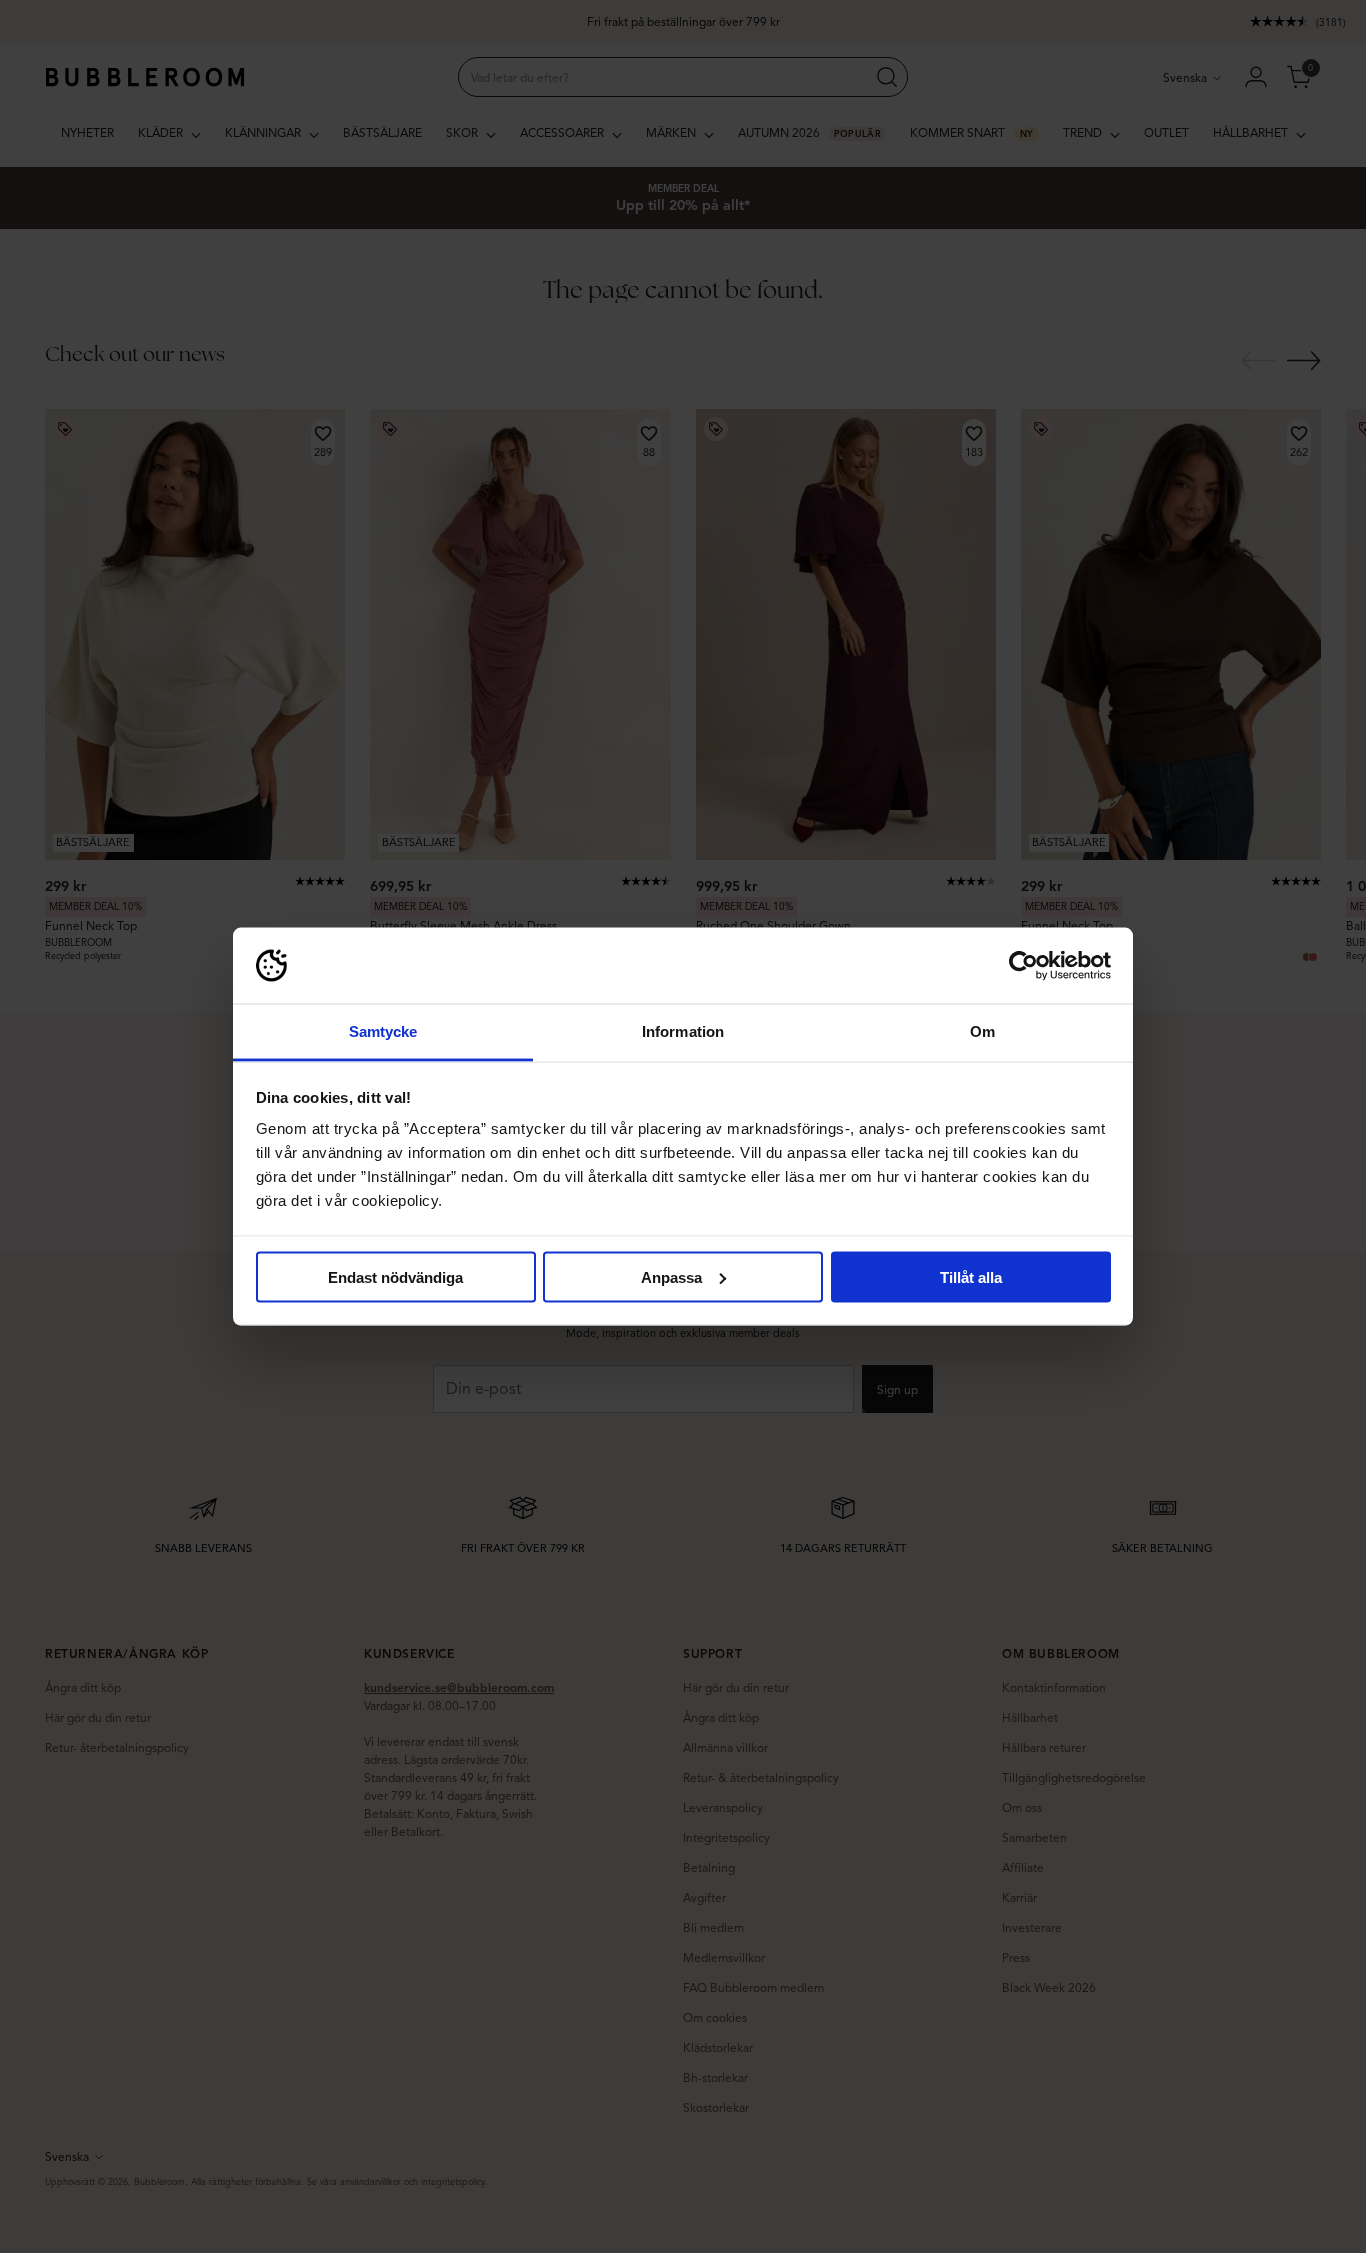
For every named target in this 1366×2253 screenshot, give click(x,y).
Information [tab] (683, 1031)
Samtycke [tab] (383, 1031)
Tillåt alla (971, 1276)
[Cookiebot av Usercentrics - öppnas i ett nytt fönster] (1023, 966)
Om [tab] (982, 1031)
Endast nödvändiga (395, 1276)
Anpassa (671, 1276)
